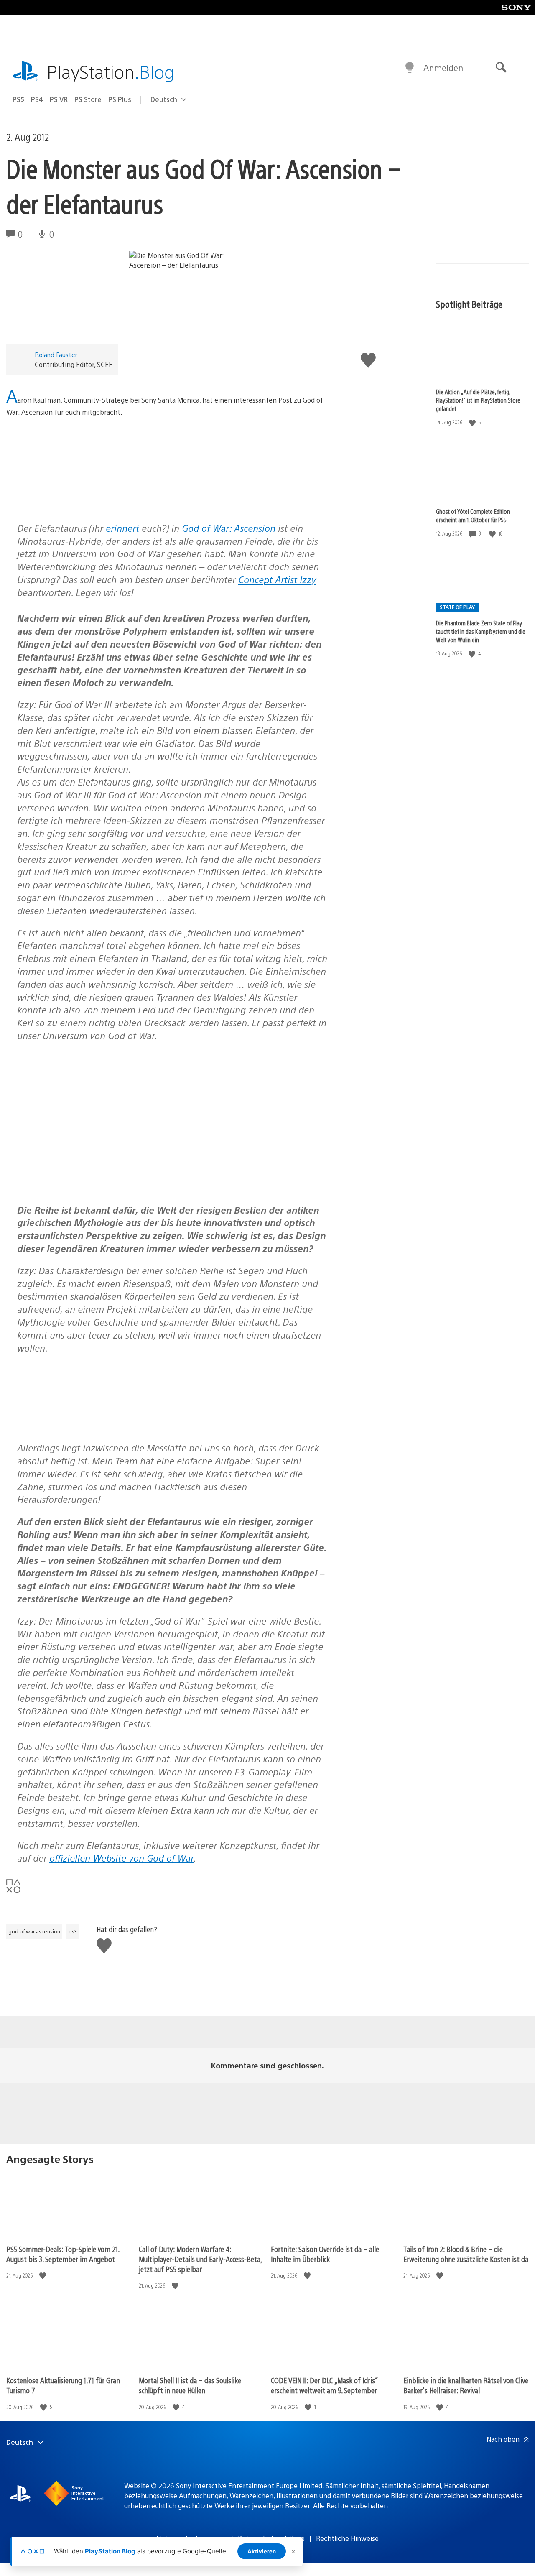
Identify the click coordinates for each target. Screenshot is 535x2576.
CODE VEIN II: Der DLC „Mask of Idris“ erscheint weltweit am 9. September (324, 2385)
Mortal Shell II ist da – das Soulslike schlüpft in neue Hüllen (190, 2385)
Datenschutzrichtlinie (271, 2538)
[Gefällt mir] (473, 422)
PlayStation (111, 71)
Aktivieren (262, 2551)
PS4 (37, 99)
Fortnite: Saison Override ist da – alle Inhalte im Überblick (325, 2254)
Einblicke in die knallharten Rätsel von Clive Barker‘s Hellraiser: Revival (466, 2385)
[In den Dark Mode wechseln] (410, 68)
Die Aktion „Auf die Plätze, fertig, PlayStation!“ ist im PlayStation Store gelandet (478, 400)
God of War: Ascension (229, 528)
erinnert (122, 528)
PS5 (18, 99)
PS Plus (120, 99)
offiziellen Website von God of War (121, 1858)
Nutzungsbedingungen (191, 2538)
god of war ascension (34, 1931)
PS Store (88, 99)
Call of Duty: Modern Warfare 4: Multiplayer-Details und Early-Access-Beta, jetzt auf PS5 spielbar (200, 2259)
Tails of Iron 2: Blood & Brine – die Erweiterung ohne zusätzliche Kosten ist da (466, 2254)
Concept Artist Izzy (277, 579)
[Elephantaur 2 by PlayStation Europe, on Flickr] (82, 1425)
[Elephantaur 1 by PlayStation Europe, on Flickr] (71, 499)
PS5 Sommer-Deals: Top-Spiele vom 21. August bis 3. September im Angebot (63, 2254)
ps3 (73, 1931)
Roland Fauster (56, 354)
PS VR (59, 99)
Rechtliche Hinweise (347, 2538)
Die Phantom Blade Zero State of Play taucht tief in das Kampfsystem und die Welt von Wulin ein (481, 631)
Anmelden (443, 68)
